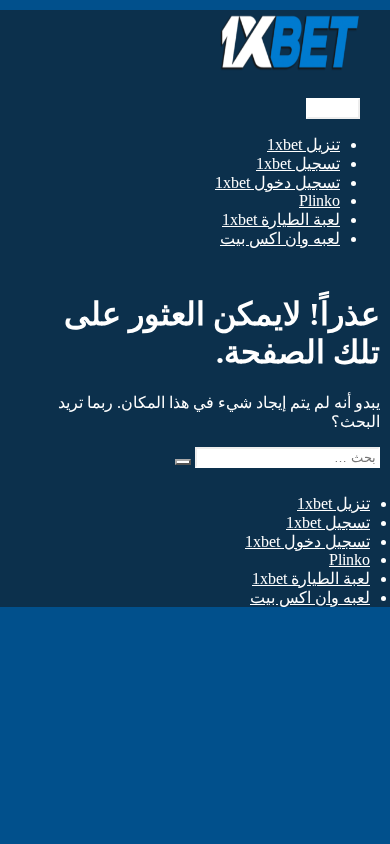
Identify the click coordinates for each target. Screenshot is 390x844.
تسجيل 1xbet (298, 163)
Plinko (319, 200)
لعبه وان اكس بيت (280, 238)
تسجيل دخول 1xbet (277, 182)
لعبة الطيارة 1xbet (281, 219)
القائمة (333, 108)
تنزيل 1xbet (303, 144)
